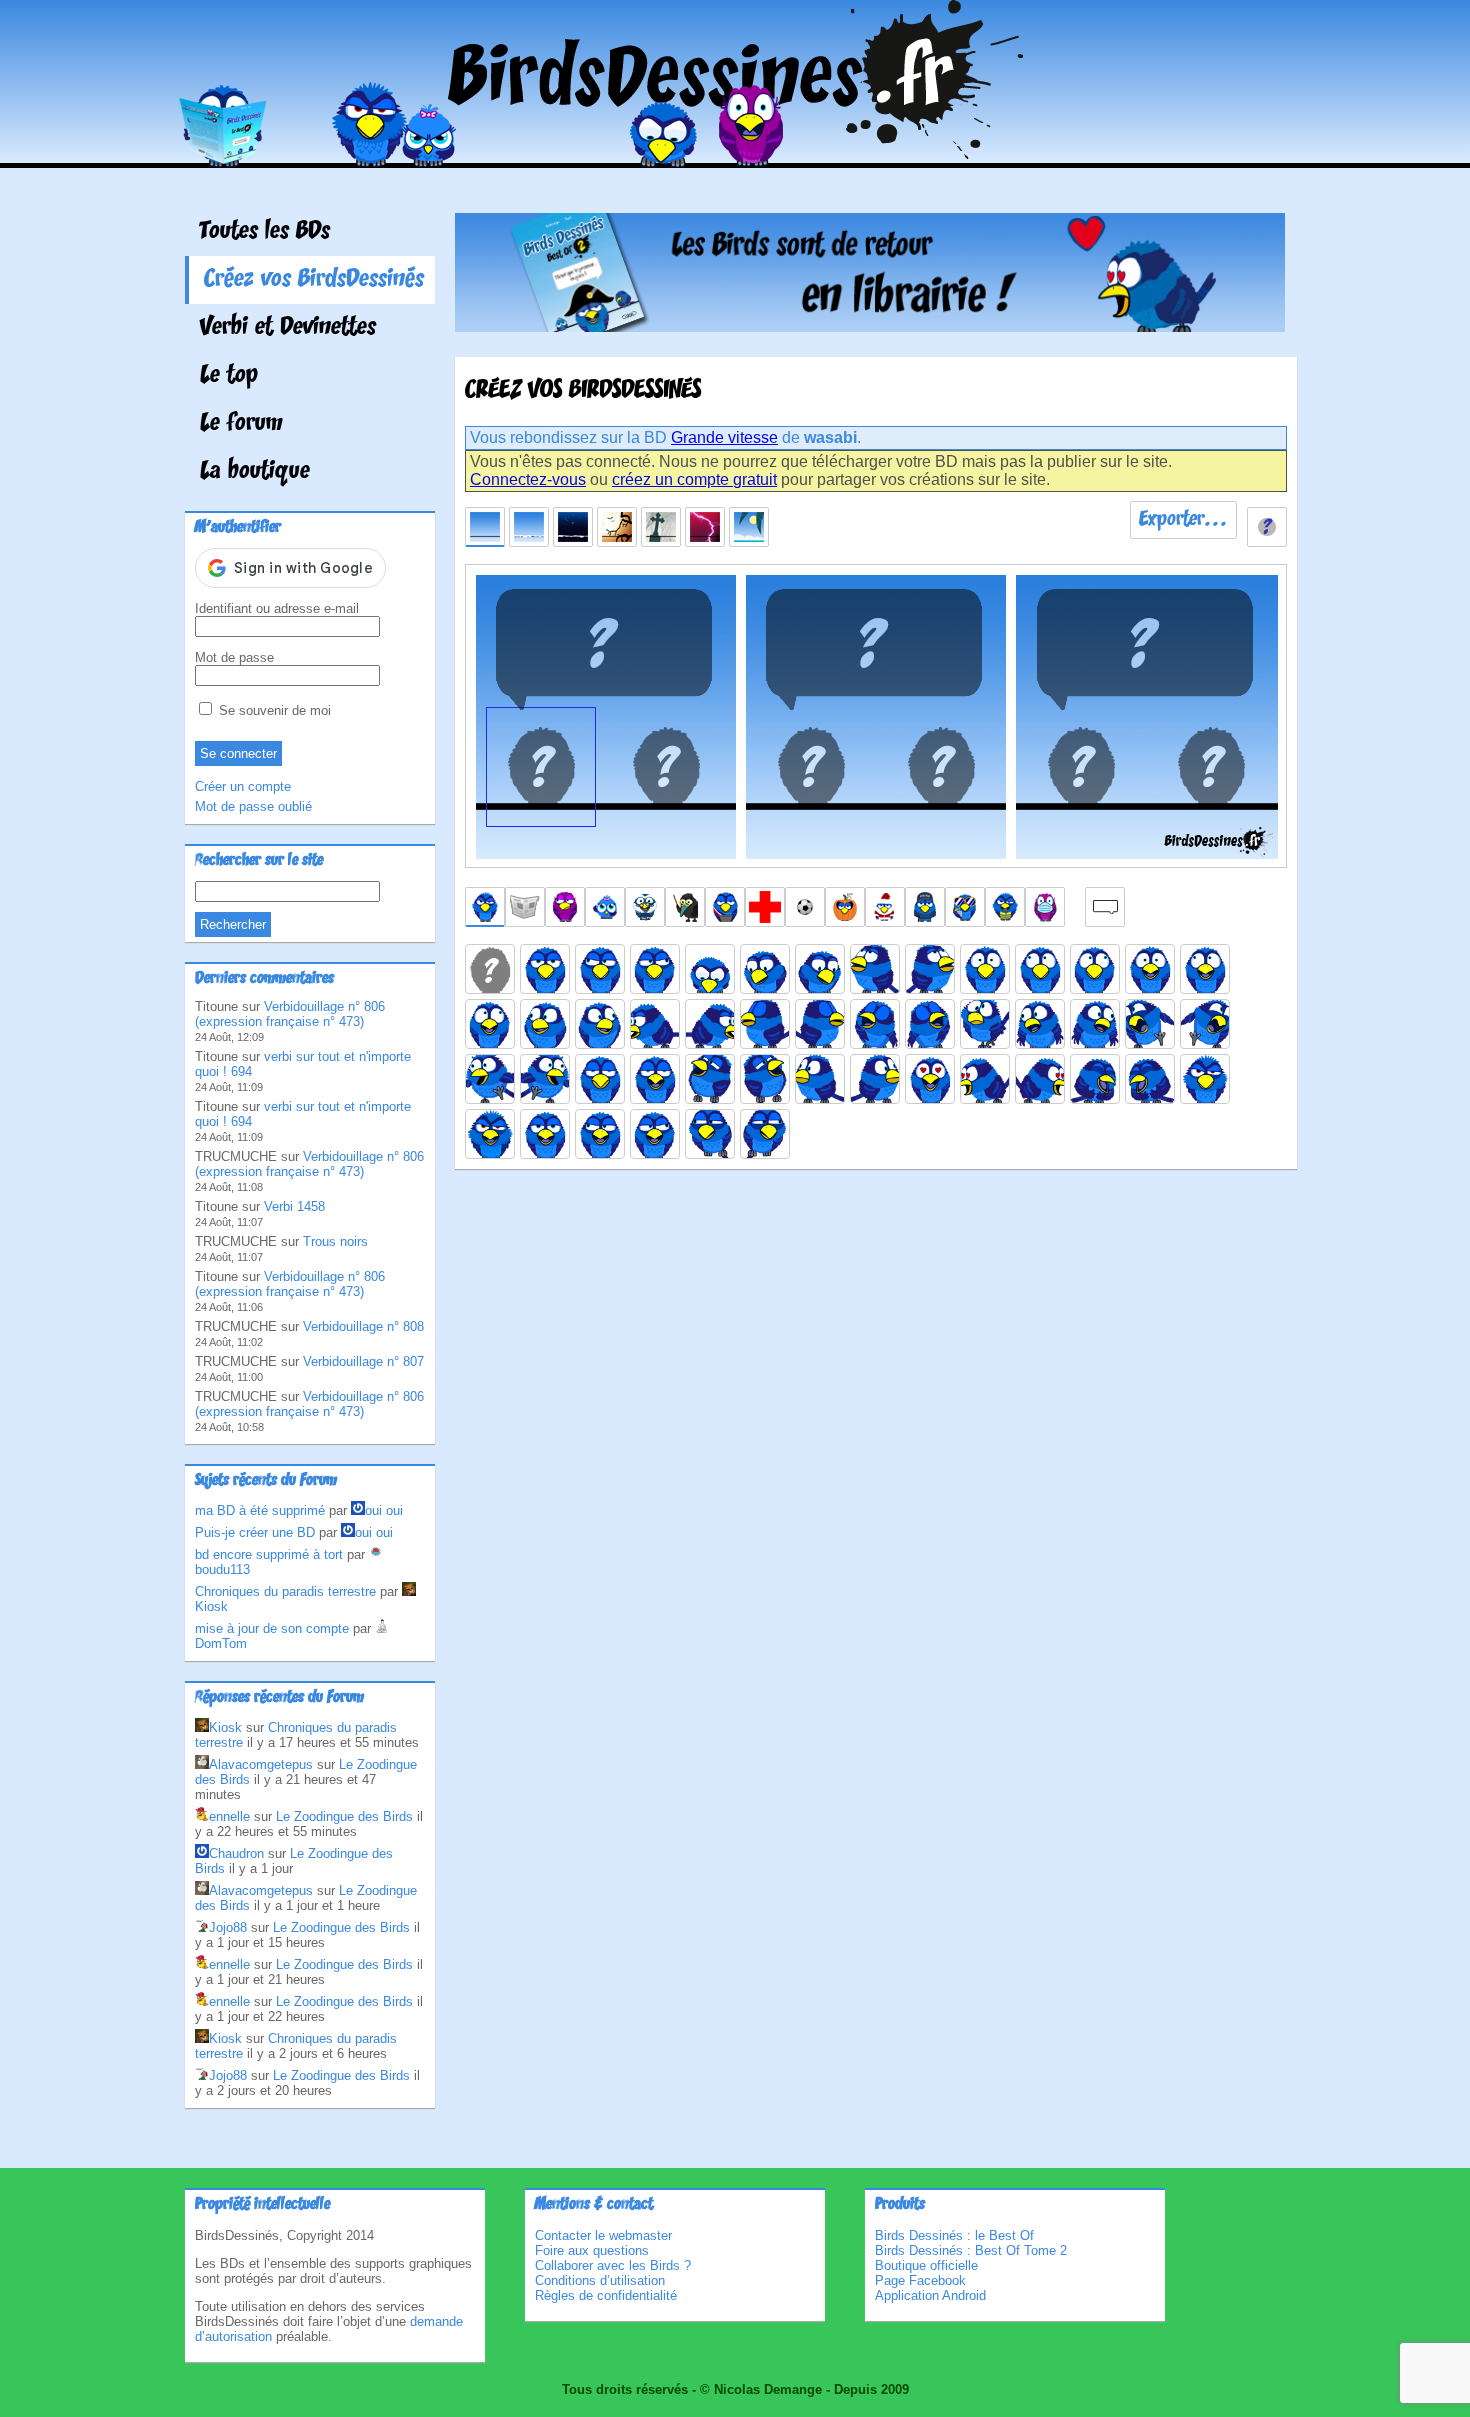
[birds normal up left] (875, 969)
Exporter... (1183, 520)
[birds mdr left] (1095, 1079)
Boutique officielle (926, 2265)
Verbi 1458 (294, 1206)
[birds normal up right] (930, 969)
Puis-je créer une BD (255, 1532)
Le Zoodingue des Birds (344, 1816)
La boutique (255, 472)
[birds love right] (1040, 1079)
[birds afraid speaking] (1150, 969)
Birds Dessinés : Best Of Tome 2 (971, 2250)
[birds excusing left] (1040, 1024)
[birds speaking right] (655, 1134)
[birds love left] (985, 1079)
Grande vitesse (724, 437)
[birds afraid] (985, 969)
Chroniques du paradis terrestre (285, 1591)
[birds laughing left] (710, 1079)
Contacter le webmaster (603, 2235)
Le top (229, 376)
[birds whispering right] (765, 1134)
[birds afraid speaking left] (1205, 969)
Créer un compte (243, 786)
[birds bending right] (710, 1024)
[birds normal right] (655, 969)
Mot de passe (234, 657)
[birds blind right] (820, 1024)
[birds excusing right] (1095, 1024)
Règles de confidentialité (606, 2295)
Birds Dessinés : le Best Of (954, 2235)
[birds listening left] (820, 1079)
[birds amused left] (545, 1024)
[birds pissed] (1205, 1079)
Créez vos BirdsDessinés (314, 280)
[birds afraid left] (1040, 969)
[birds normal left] (600, 969)
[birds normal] (545, 969)
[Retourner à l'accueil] (735, 153)
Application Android (930, 2295)
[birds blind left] (765, 1024)
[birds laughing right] (765, 1079)
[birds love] (930, 1079)
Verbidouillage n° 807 (363, 1361)
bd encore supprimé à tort (269, 1554)
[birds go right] (1205, 1024)
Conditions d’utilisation (600, 2280)
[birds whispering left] (710, 1134)
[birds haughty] (600, 1079)
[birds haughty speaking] (655, 1079)
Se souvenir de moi (273, 710)
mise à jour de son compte (272, 1628)
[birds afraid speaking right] (490, 1024)
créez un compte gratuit (694, 479)
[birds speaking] (545, 1134)
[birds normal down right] (820, 969)
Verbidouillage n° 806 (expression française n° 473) (290, 1014)
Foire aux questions (592, 2250)
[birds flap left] (490, 1079)
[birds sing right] (930, 1024)
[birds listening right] (875, 1079)
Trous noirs (335, 1241)
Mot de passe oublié (253, 806)
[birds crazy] (985, 1024)
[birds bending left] (655, 1024)
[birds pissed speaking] (490, 1134)
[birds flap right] (545, 1079)
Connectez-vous (528, 479)
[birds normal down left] (765, 969)
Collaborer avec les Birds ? (613, 2265)
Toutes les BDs (265, 232)
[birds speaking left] (600, 1134)
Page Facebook (920, 2280)
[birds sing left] (875, 1024)
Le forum (241, 424)
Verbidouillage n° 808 (363, 1326)
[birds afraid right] (1095, 969)
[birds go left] (1150, 1024)
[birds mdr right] (1150, 1079)
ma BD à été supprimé (260, 1510)
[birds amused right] (600, 1024)
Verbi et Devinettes (288, 328)
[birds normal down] (710, 969)
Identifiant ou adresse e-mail (277, 608)
